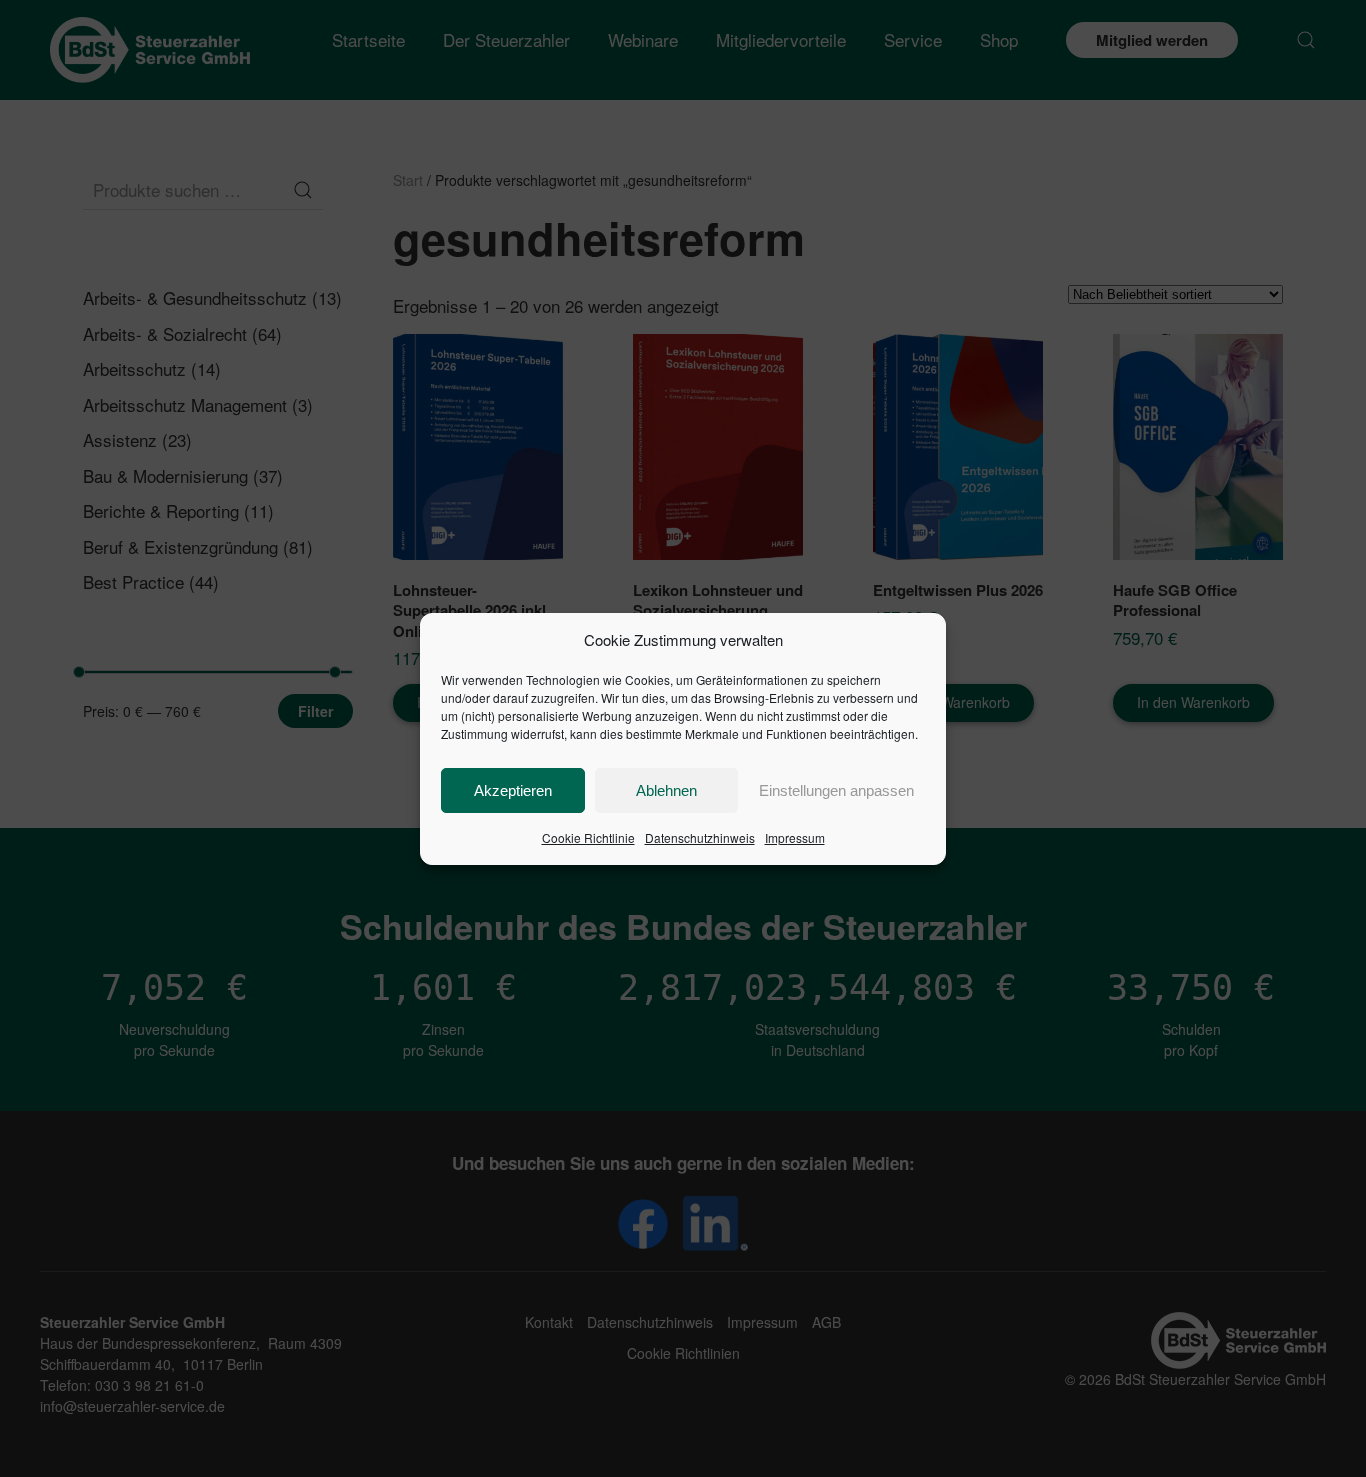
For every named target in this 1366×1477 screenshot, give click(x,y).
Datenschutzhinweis (700, 837)
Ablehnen (666, 790)
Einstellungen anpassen (836, 790)
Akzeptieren (513, 790)
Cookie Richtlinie (588, 837)
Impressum (795, 837)
